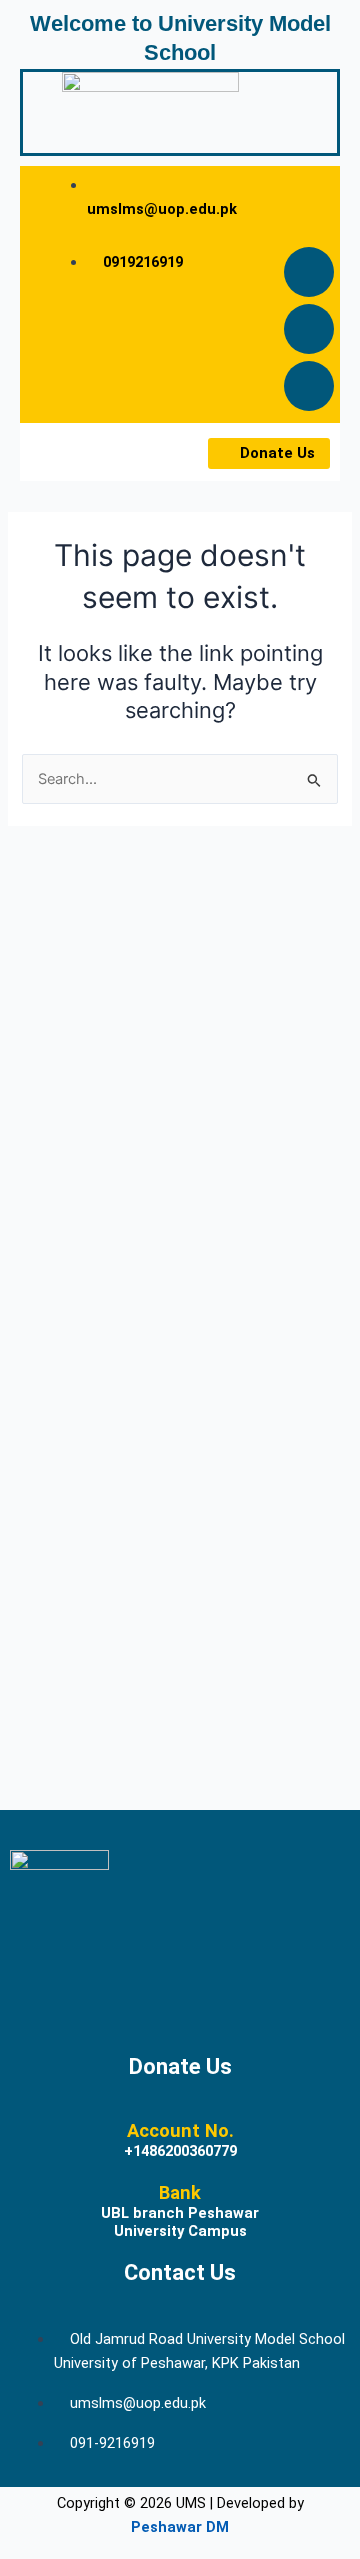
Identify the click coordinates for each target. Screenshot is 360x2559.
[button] (68, 452)
